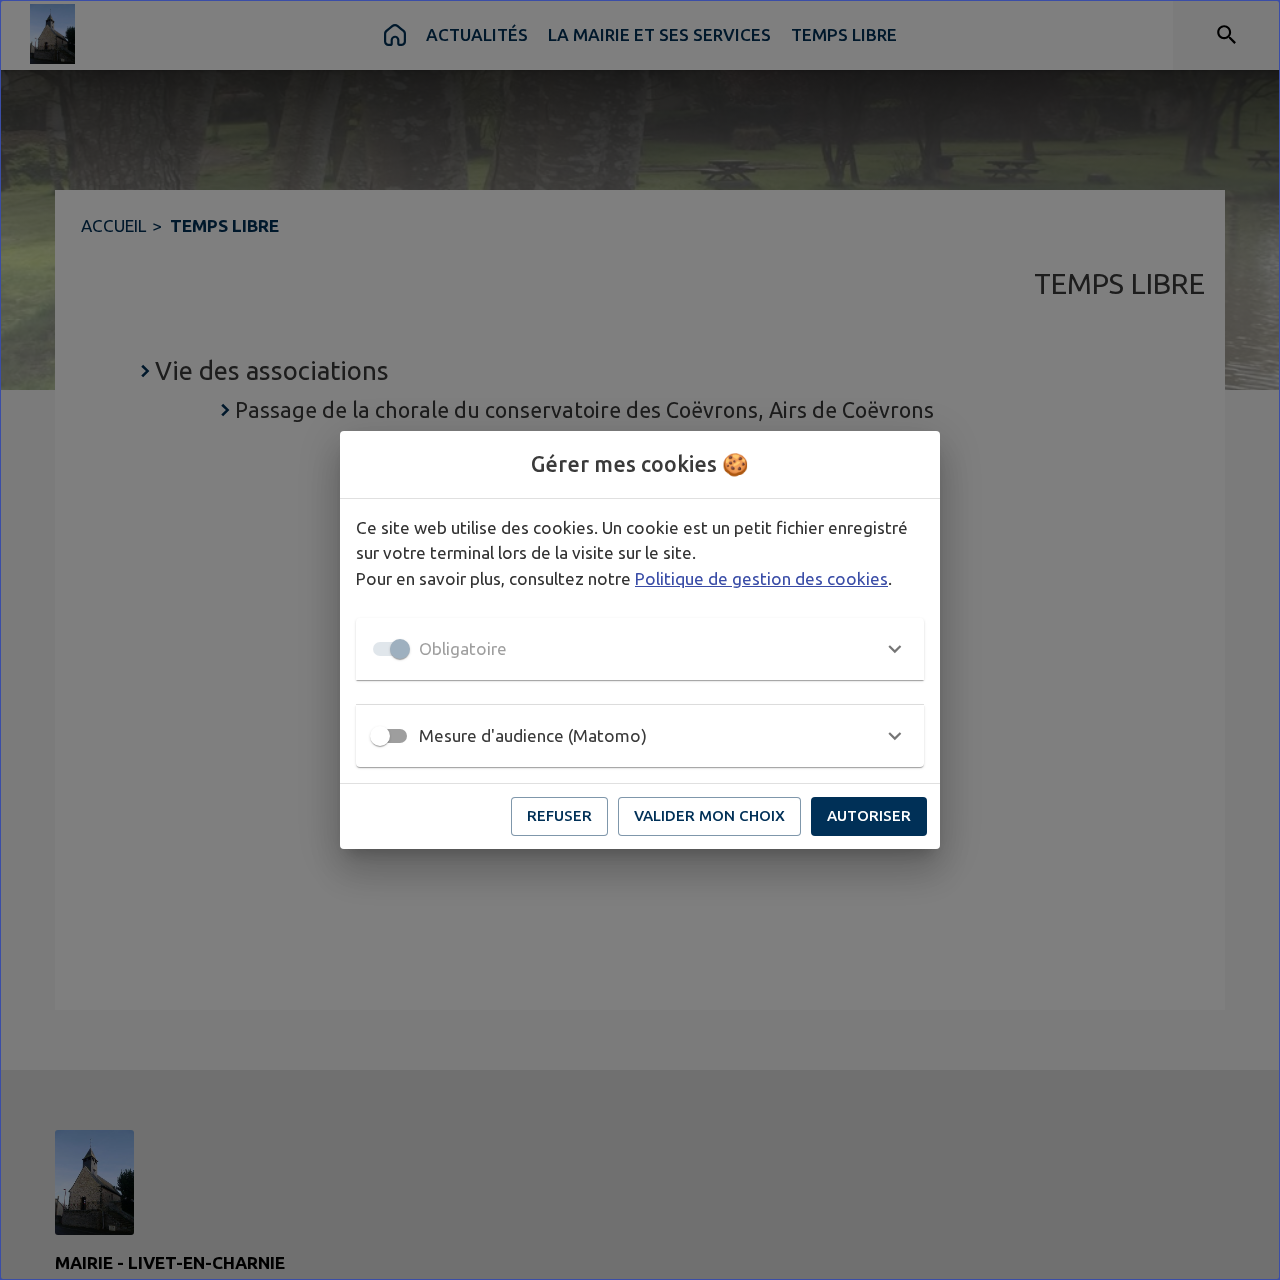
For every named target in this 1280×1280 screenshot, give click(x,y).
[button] (640, 649)
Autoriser (869, 815)
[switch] (380, 736)
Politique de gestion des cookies (761, 578)
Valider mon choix (709, 815)
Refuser (559, 815)
